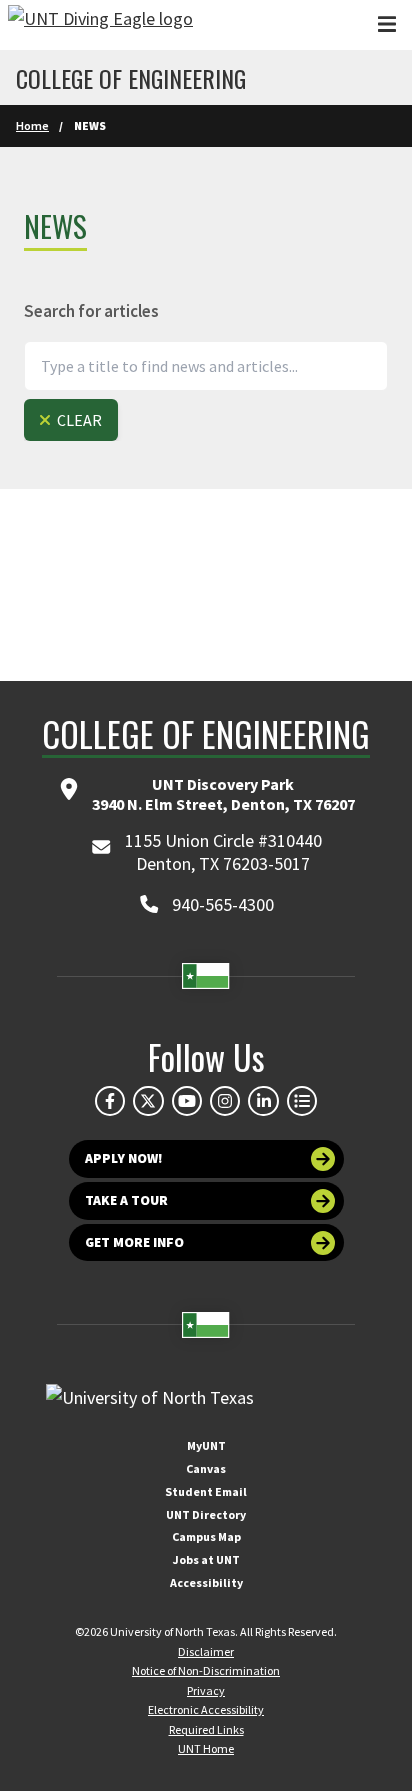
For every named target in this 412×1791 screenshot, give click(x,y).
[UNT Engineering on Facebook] (110, 1101)
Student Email (206, 1491)
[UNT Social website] (302, 1101)
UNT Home (206, 1748)
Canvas (206, 1468)
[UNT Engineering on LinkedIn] (263, 1101)
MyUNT (206, 1445)
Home (32, 125)
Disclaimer (206, 1651)
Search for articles (91, 311)
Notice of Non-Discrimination (206, 1670)
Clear (78, 420)
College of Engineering (131, 78)
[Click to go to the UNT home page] (100, 25)
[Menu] (387, 24)
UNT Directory (206, 1514)
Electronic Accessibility (206, 1709)
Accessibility (206, 1582)
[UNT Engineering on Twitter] (148, 1101)
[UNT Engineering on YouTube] (187, 1101)
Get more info (134, 1242)
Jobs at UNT (206, 1559)
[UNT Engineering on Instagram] (225, 1101)
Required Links (206, 1729)
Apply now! (124, 1158)
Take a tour (126, 1200)
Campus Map (206, 1536)
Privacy (206, 1690)
